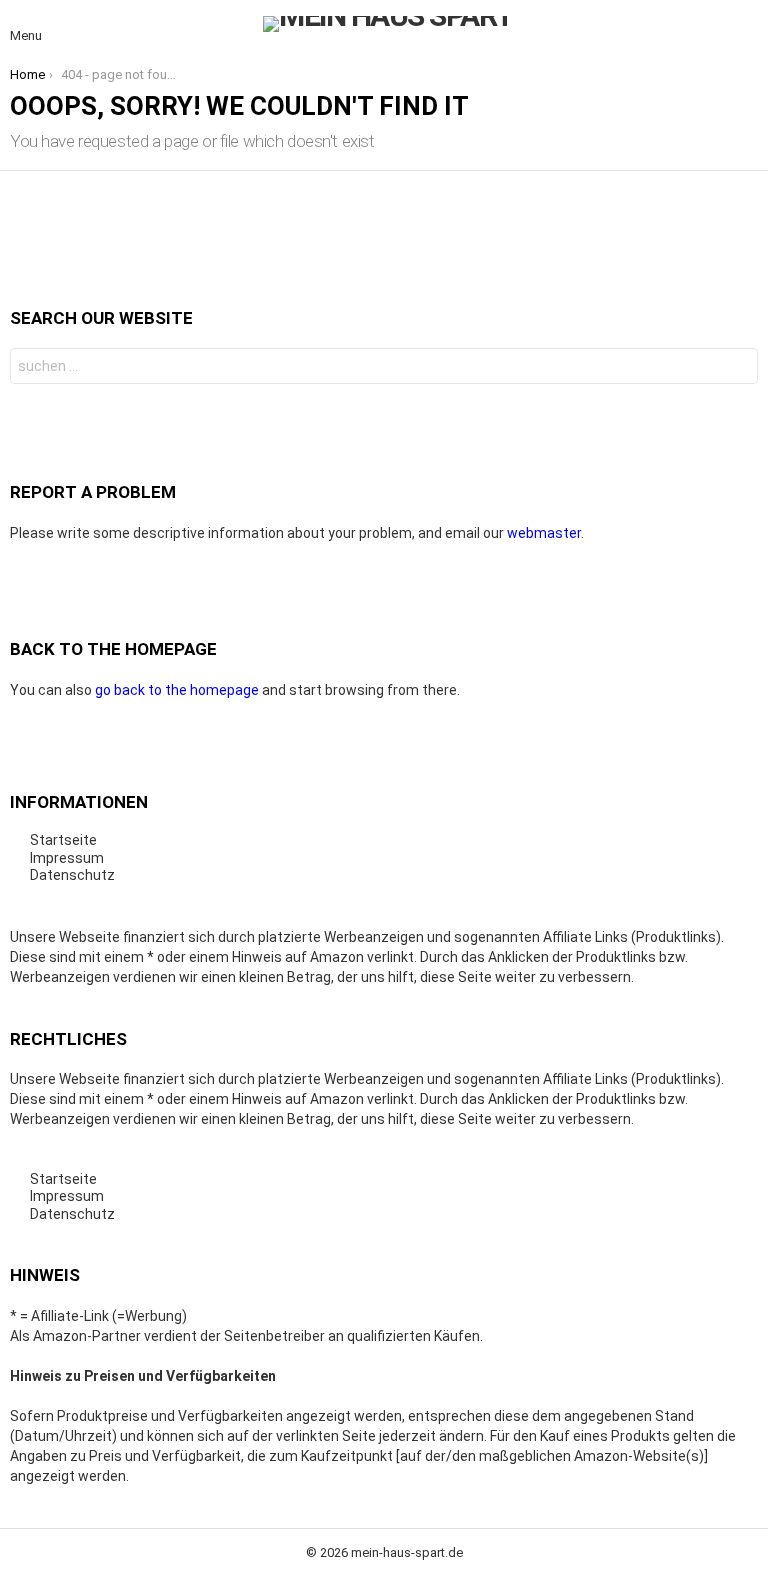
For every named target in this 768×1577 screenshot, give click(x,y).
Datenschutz (72, 875)
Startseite (63, 840)
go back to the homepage (177, 690)
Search (738, 368)
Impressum (67, 858)
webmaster (544, 533)
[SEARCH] (746, 24)
